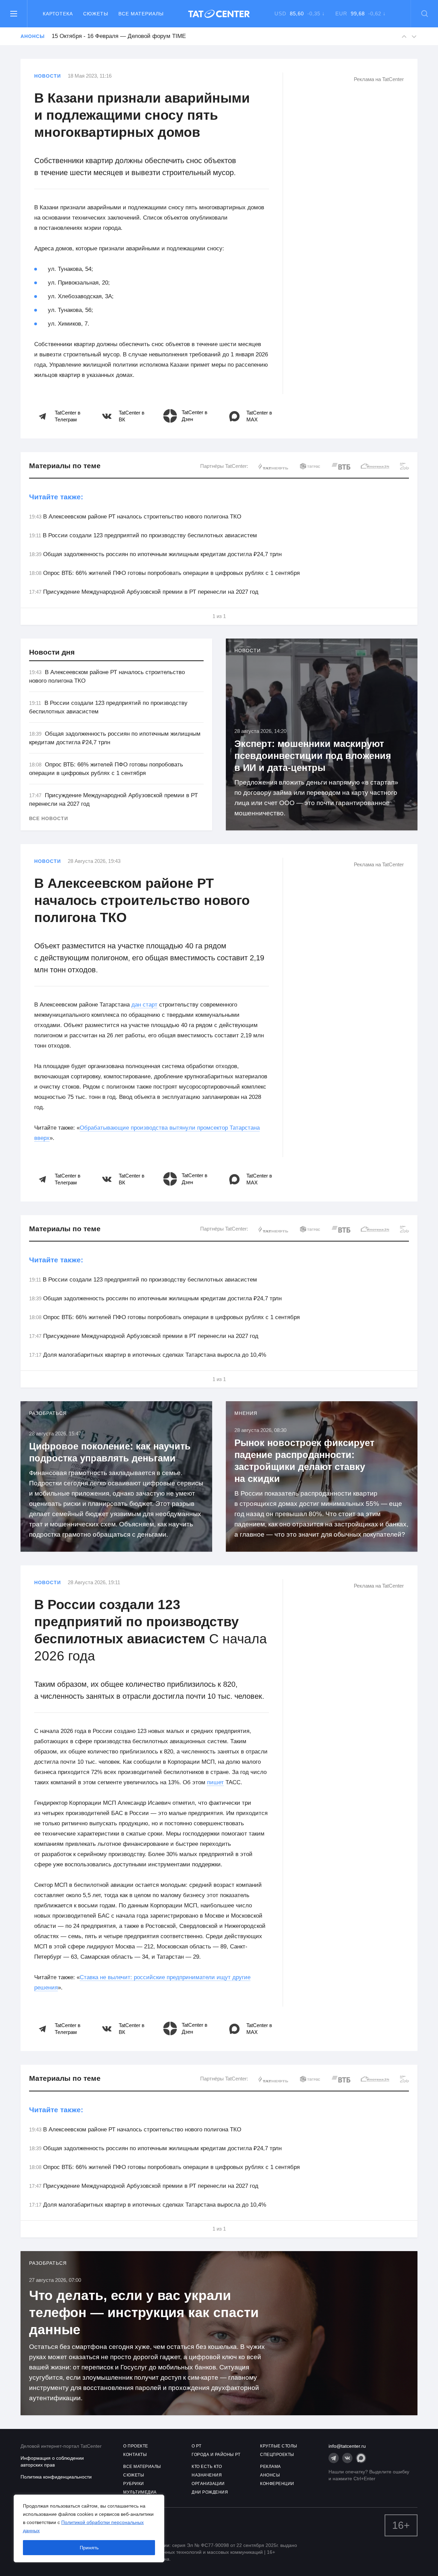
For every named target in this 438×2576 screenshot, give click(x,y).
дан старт (144, 1005)
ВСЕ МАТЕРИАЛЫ (142, 2467)
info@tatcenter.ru (347, 2446)
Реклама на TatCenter (379, 79)
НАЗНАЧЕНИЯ (207, 2475)
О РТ (196, 2446)
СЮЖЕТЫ (134, 2475)
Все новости (49, 818)
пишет (215, 1782)
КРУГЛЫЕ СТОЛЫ (279, 2446)
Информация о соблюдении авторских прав (52, 2461)
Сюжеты (96, 14)
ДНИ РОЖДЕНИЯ (210, 2492)
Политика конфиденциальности (56, 2477)
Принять (89, 2548)
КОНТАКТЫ (135, 2455)
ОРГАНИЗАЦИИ (208, 2484)
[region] (89, 2528)
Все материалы (141, 14)
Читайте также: (56, 497)
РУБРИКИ (134, 2484)
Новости (48, 76)
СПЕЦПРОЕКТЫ (277, 2455)
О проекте (136, 2446)
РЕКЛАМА (270, 2467)
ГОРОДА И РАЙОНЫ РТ (216, 2455)
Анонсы (33, 36)
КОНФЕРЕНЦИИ (277, 2484)
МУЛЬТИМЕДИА (140, 2492)
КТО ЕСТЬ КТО (207, 2467)
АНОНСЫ (270, 2475)
